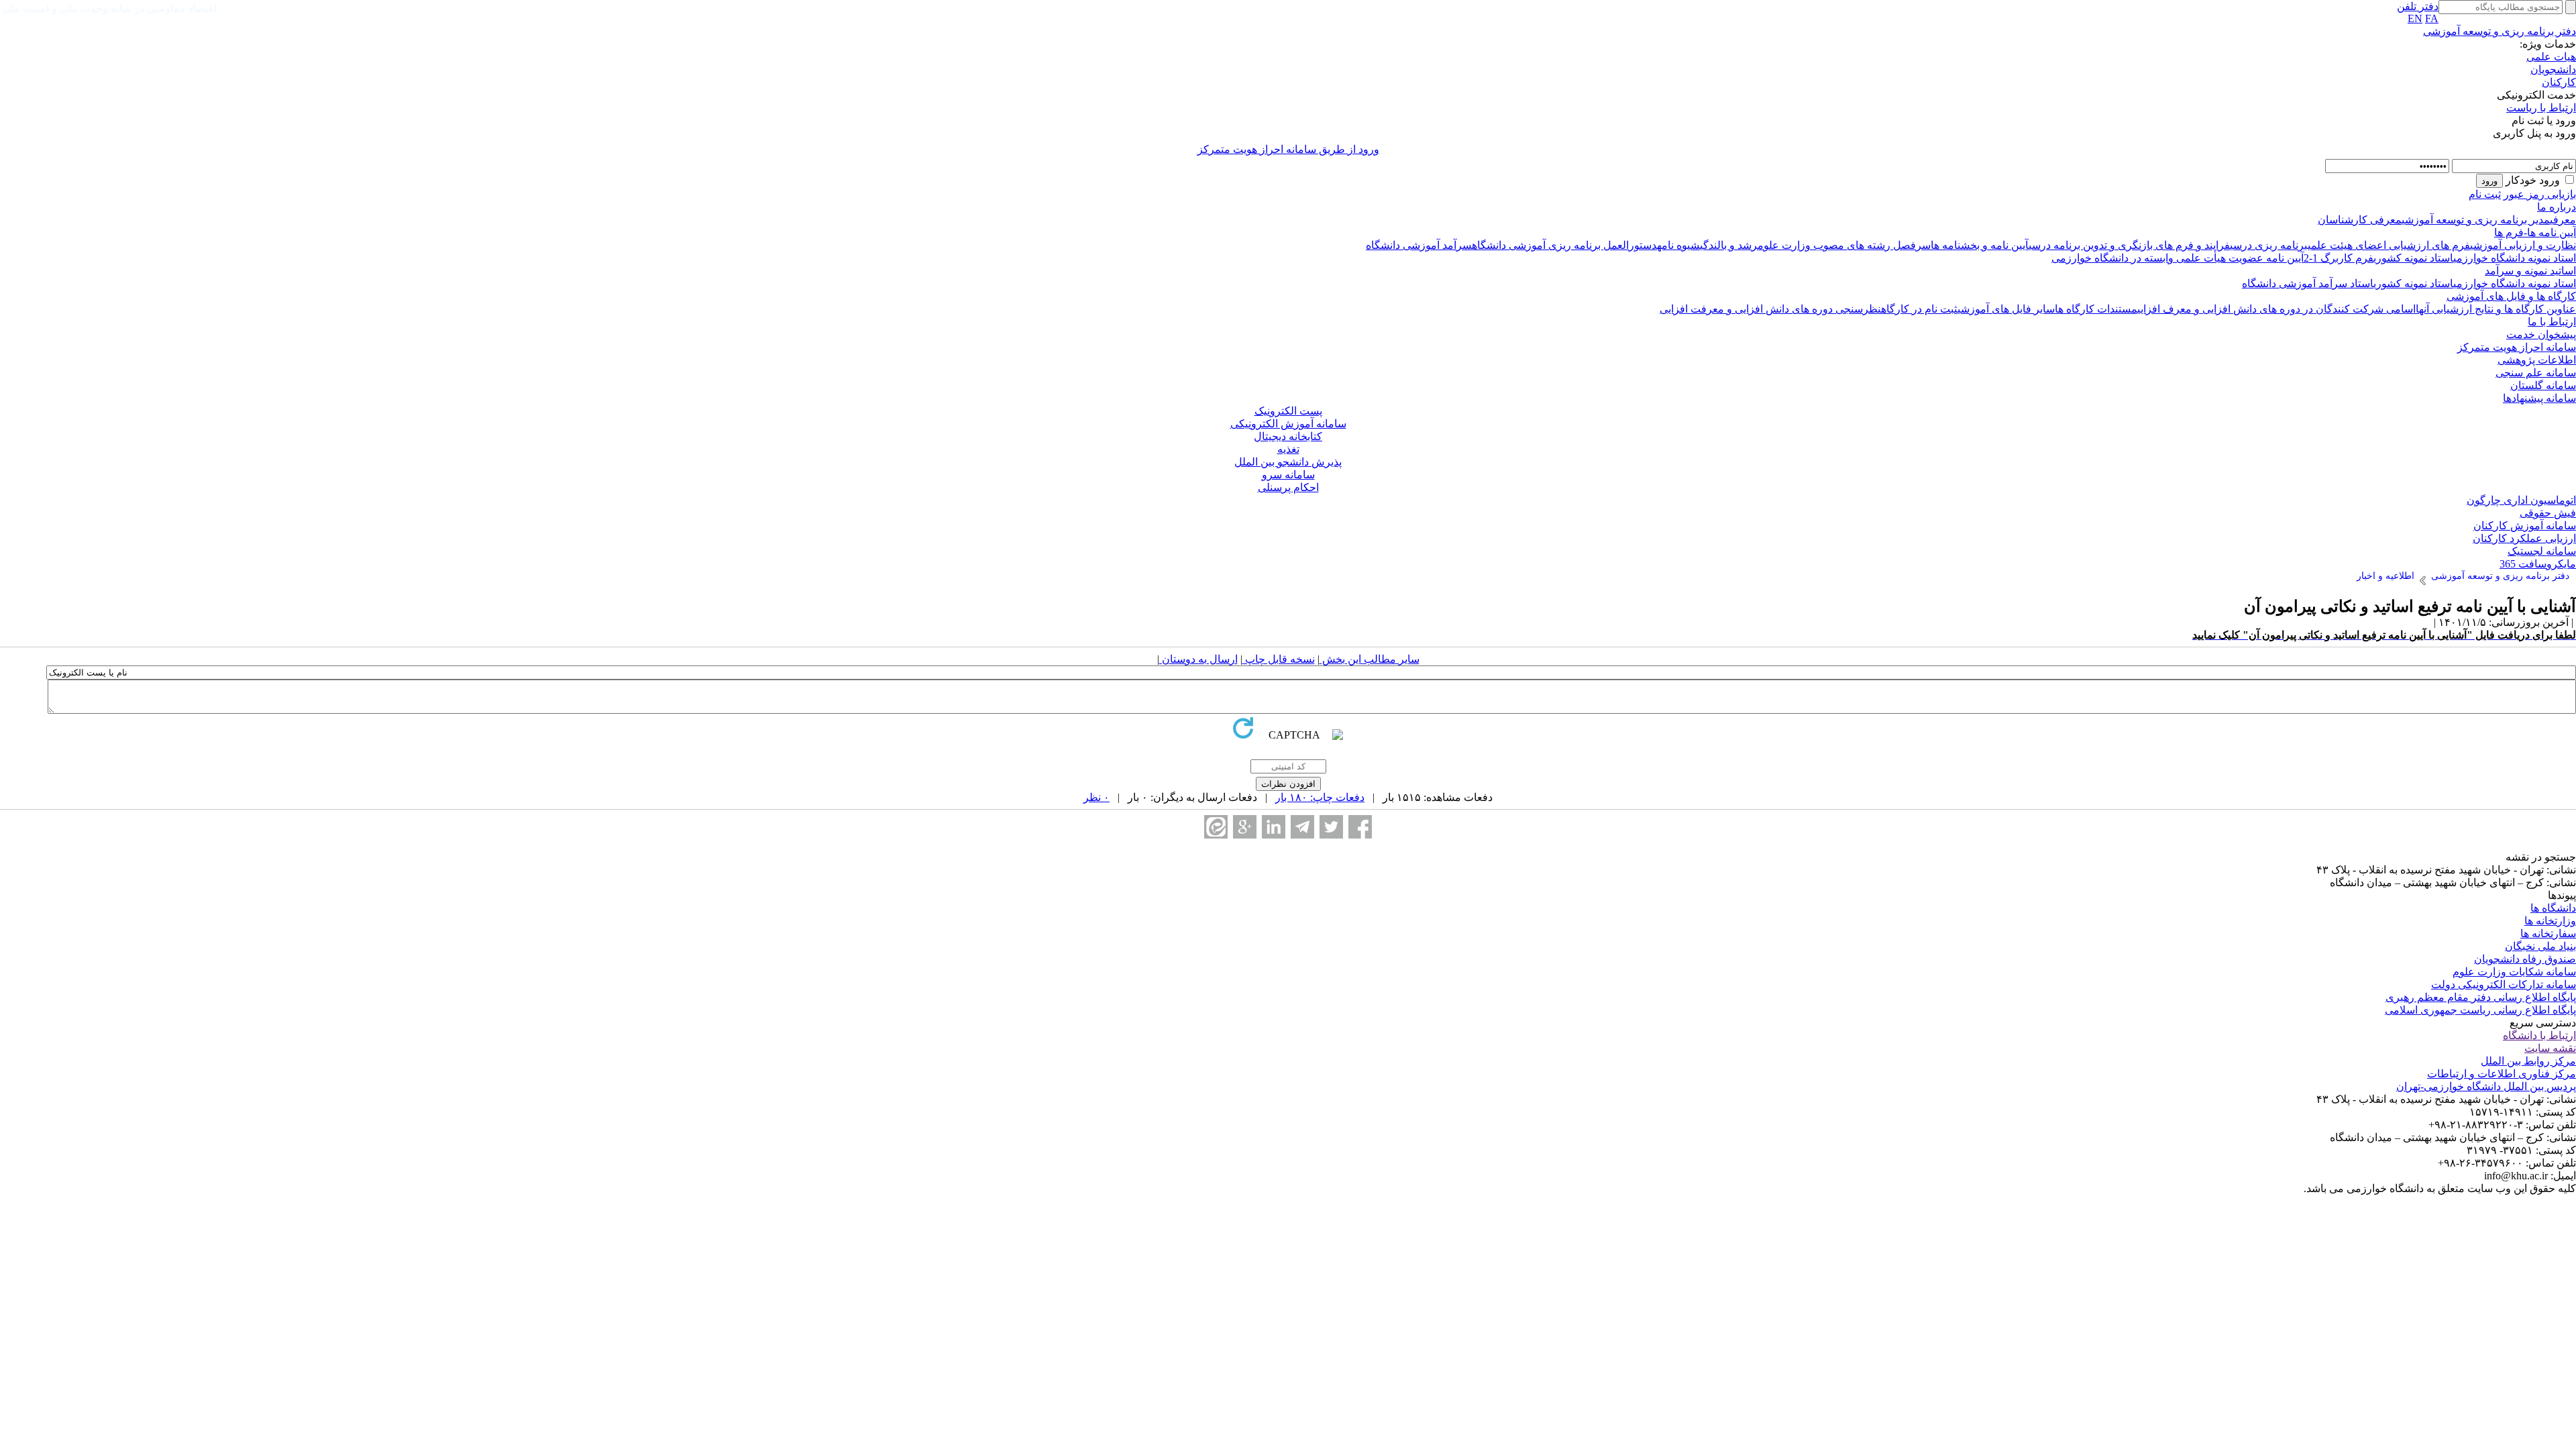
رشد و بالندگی (1729, 245)
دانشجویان (2553, 69)
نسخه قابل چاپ (1279, 659)
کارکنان (2559, 82)
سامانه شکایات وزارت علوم (2514, 972)
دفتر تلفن (2418, 6)
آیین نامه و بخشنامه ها (1980, 245)
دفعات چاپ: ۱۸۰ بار (1320, 797)
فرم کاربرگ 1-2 (2339, 258)
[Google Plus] (1245, 827)
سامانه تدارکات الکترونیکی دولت (2504, 984)
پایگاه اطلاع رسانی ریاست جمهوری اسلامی (2480, 1010)
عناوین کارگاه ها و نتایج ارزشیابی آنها (2496, 309)
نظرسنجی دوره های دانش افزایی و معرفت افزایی (1770, 309)
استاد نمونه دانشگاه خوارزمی (2515, 258)
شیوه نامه (1678, 245)
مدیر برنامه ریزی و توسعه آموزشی (2476, 220)
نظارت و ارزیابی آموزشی (2523, 245)
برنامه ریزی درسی (2269, 245)
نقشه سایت (2550, 1048)
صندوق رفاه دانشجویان (2525, 959)
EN (2415, 18)
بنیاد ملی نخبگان (2540, 946)
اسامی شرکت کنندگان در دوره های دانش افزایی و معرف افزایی (2276, 309)
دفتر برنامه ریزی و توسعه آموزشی (2500, 31)
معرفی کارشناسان (2360, 220)
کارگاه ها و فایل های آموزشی (2511, 296)
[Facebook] (1360, 827)
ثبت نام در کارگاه (1919, 309)
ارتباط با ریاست (2541, 108)
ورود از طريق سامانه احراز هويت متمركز (1288, 149)
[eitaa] (1216, 827)
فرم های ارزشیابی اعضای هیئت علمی (2389, 245)
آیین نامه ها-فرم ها (2535, 232)
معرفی (2563, 220)
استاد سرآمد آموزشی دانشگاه (2308, 283)
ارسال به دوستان (1198, 659)
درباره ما (2557, 207)
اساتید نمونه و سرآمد (2530, 271)
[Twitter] (1331, 827)
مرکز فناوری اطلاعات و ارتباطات (2502, 1074)
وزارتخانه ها (2550, 921)
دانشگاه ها (2553, 908)
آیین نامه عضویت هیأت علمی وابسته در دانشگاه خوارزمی (2178, 258)
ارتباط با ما (2552, 322)
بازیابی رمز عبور (2540, 194)
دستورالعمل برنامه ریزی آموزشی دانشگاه (1564, 245)
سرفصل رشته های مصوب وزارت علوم (1844, 245)
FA (2432, 18)
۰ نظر (1096, 797)
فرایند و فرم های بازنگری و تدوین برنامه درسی (2129, 245)
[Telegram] (1302, 827)
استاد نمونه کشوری (2413, 258)
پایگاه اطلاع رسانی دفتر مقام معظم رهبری (2481, 997)
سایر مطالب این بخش (1370, 659)
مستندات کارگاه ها (2096, 309)
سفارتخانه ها (2548, 933)
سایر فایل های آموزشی (2006, 309)
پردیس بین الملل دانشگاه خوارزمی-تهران (2486, 1086)
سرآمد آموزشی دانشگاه (1419, 245)
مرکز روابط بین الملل (2528, 1061)
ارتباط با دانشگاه (2539, 1035)
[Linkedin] (1274, 827)
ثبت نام (2485, 194)
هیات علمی (2551, 57)
